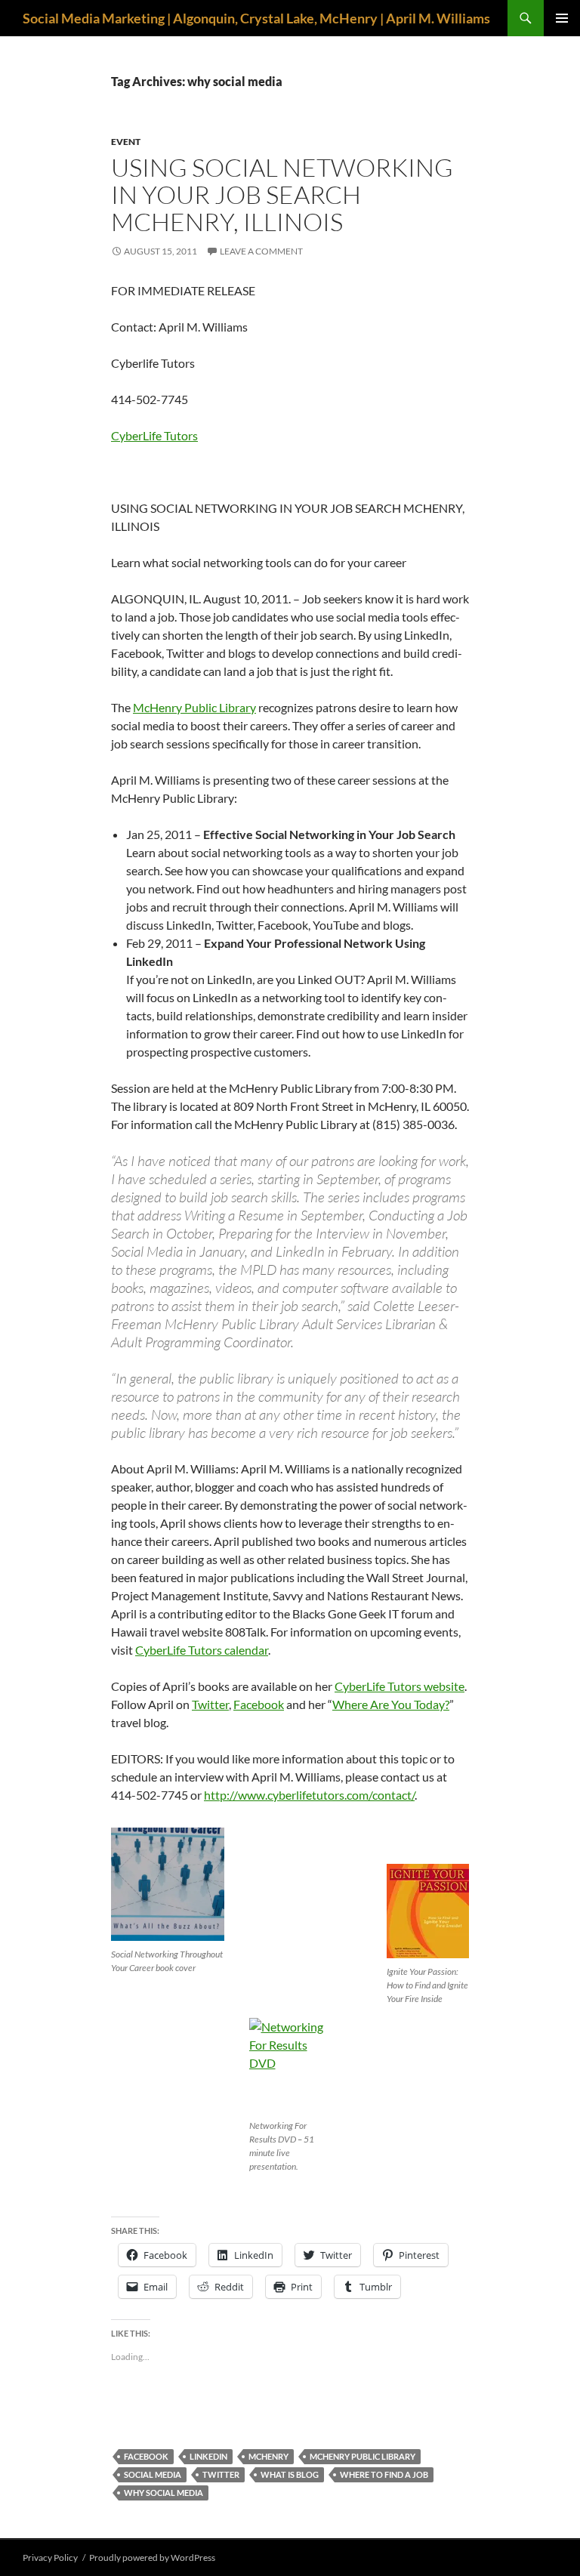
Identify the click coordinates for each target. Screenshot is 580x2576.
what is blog (290, 2474)
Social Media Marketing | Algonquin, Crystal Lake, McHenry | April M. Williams (256, 18)
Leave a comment (261, 251)
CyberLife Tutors (154, 435)
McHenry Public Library (194, 707)
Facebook (259, 1704)
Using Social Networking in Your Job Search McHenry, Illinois (282, 194)
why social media (164, 2493)
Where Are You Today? (391, 1704)
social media (153, 2474)
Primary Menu (562, 18)
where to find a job (384, 2474)
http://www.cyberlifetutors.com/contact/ (309, 1795)
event (126, 142)
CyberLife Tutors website (400, 1686)
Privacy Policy (50, 2557)
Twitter (210, 1704)
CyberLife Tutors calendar (202, 1650)
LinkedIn (208, 2456)
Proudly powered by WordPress (152, 2557)
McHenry (268, 2456)
